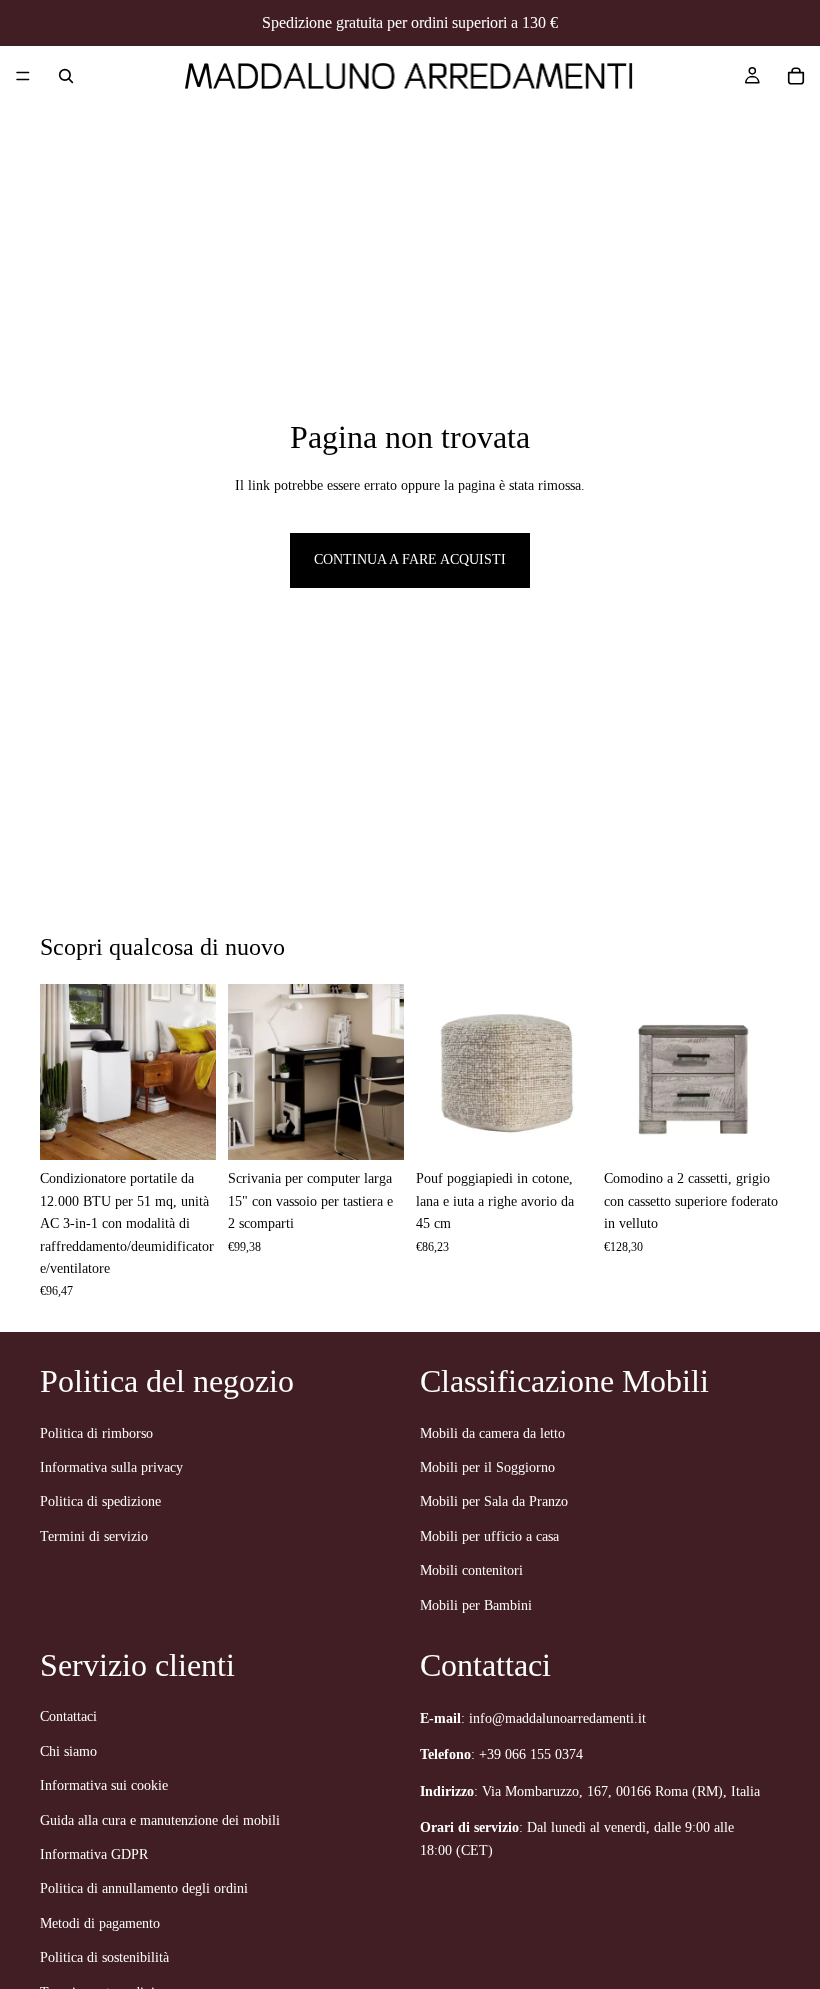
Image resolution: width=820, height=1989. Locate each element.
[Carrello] (796, 76)
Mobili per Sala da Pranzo (494, 1502)
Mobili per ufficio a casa (489, 1536)
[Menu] (23, 76)
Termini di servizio (94, 1536)
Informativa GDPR (94, 1854)
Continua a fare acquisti (410, 559)
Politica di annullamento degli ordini (144, 1889)
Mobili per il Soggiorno (487, 1467)
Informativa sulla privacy (111, 1467)
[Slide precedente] (62, 1072)
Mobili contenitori (471, 1570)
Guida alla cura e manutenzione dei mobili (160, 1820)
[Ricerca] (66, 76)
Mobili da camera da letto (492, 1433)
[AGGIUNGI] (185, 1130)
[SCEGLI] (373, 1130)
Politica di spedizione (100, 1502)
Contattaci (68, 1717)
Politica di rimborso (96, 1433)
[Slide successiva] (194, 1072)
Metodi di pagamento (100, 1923)
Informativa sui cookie (104, 1786)
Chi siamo (68, 1751)
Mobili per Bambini (476, 1605)
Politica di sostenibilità (104, 1958)
